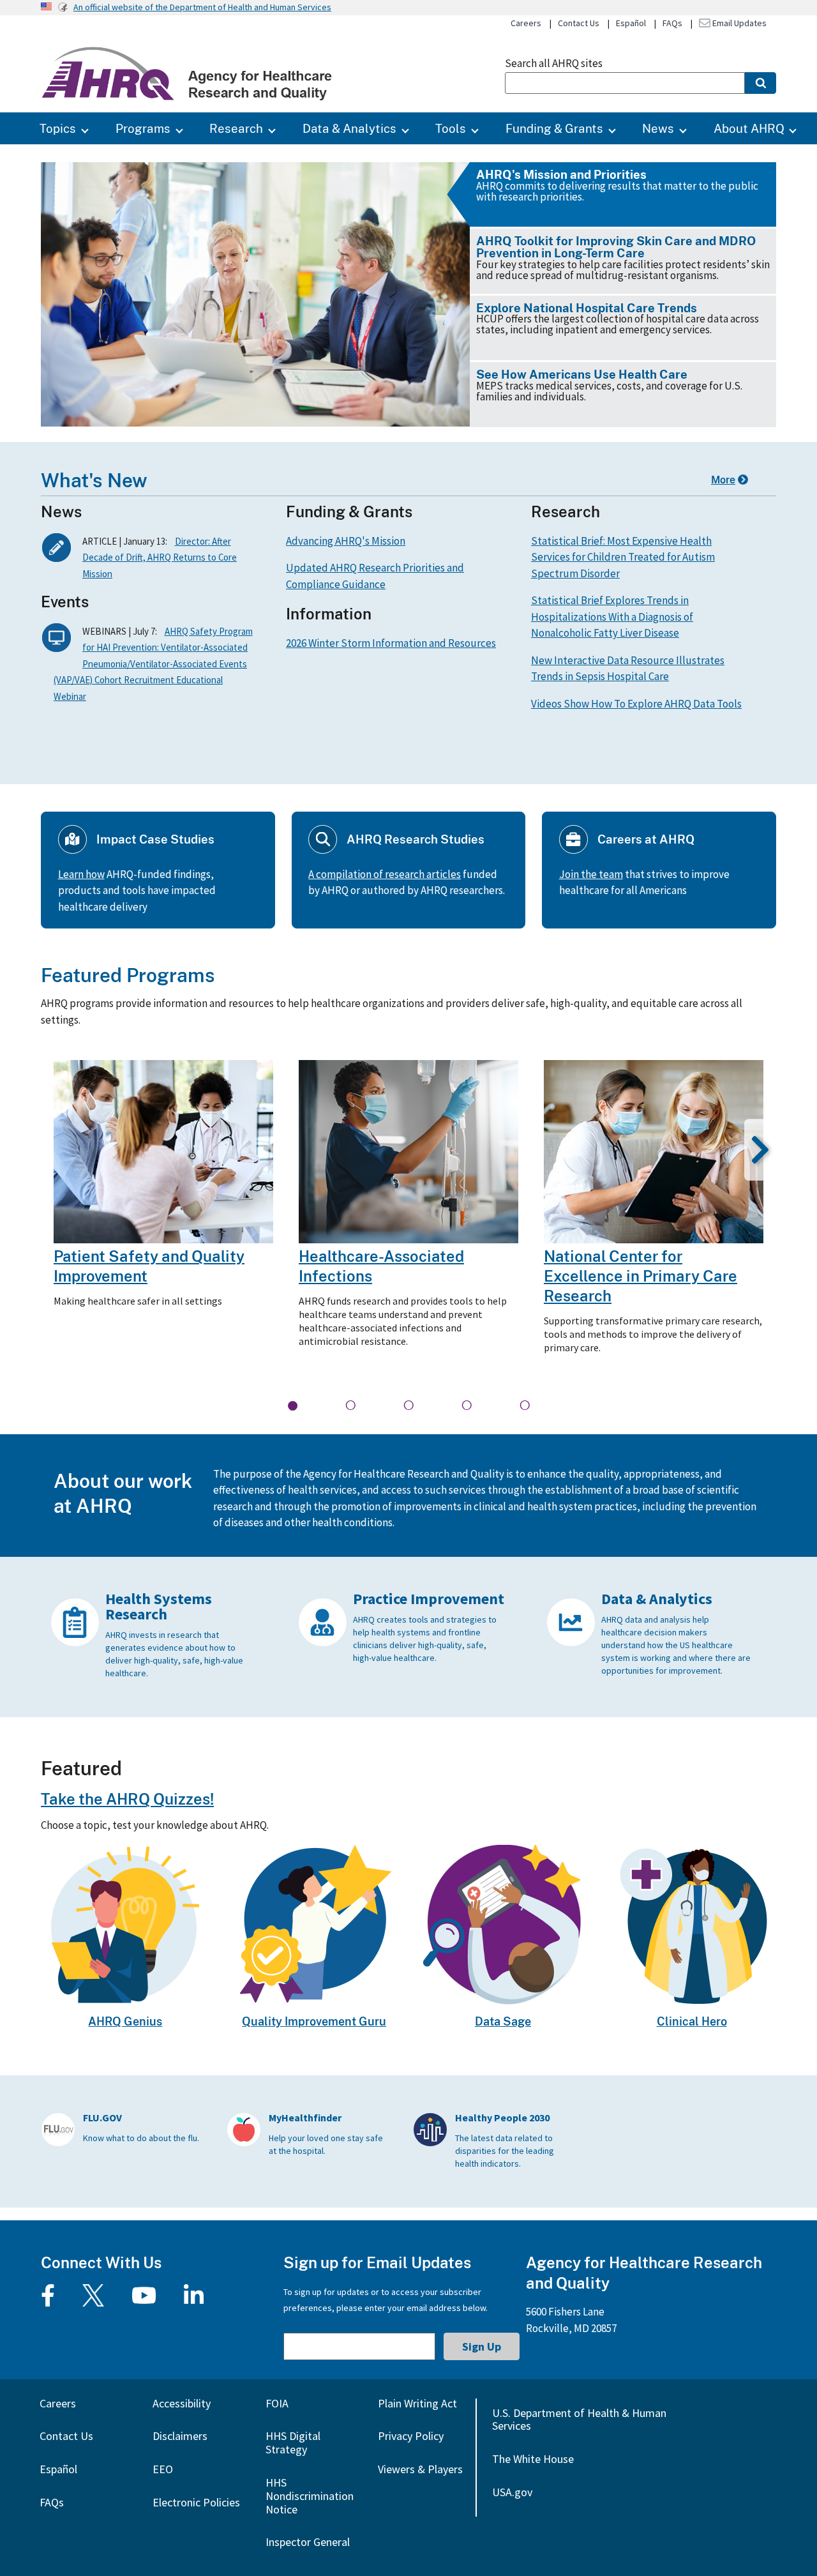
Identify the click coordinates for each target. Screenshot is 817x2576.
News (658, 128)
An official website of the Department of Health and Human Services (202, 7)
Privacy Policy (411, 2436)
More (723, 480)
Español (631, 23)
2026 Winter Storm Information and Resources (391, 643)
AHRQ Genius (125, 2021)
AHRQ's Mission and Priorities (561, 174)
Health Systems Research (159, 1606)
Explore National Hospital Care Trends (587, 307)
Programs (143, 128)
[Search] (761, 83)
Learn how (81, 874)
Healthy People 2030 (502, 2118)
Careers (526, 23)
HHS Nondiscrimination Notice (310, 2496)
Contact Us (579, 23)
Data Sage (503, 2021)
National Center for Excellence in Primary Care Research (641, 1276)
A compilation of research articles (385, 874)
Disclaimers (180, 2436)
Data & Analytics (349, 128)
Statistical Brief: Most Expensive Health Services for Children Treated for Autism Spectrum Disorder (623, 557)
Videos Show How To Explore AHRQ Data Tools (636, 704)
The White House (533, 2459)
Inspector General (308, 2542)
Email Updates (738, 23)
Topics (58, 128)
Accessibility (182, 2403)
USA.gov (512, 2492)
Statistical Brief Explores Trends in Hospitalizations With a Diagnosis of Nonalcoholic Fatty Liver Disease (612, 617)
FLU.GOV (102, 2118)
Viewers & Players (420, 2469)
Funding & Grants (554, 128)
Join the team (591, 874)
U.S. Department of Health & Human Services (579, 2420)
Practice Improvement (429, 1599)
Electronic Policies (196, 2502)
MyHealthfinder (305, 2118)
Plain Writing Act (417, 2403)
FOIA (277, 2403)
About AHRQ (749, 128)
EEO (163, 2469)
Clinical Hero (692, 2021)
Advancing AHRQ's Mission (346, 541)
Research (236, 128)
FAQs (672, 23)
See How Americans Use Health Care (582, 374)
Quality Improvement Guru (314, 2021)
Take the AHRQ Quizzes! (127, 1799)
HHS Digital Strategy (293, 2443)
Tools (451, 128)
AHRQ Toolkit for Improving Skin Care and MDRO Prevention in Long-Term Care (616, 246)
